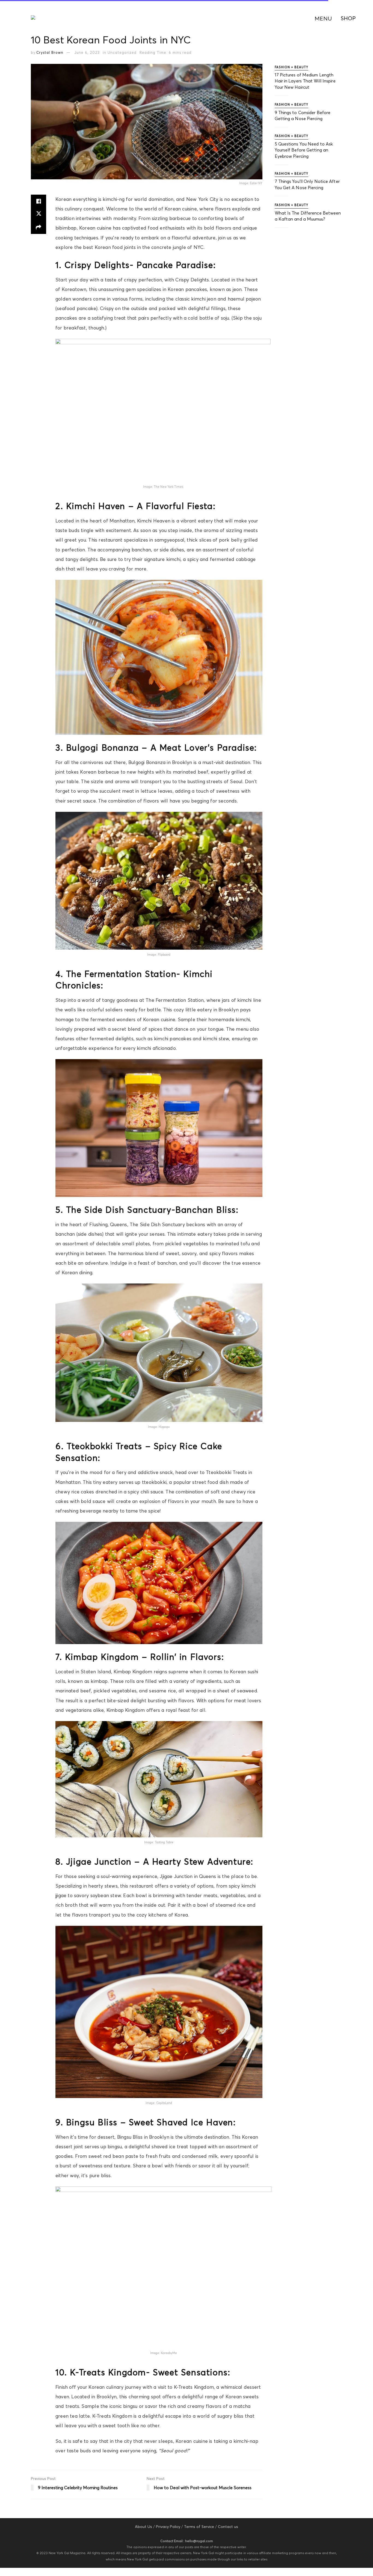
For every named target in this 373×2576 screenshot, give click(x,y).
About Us (143, 2527)
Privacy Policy (168, 2527)
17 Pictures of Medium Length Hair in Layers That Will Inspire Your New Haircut (305, 81)
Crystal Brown (50, 52)
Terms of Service (199, 2527)
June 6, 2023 (87, 52)
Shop (348, 18)
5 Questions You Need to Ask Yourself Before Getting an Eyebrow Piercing (304, 150)
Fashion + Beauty (291, 67)
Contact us (228, 2527)
